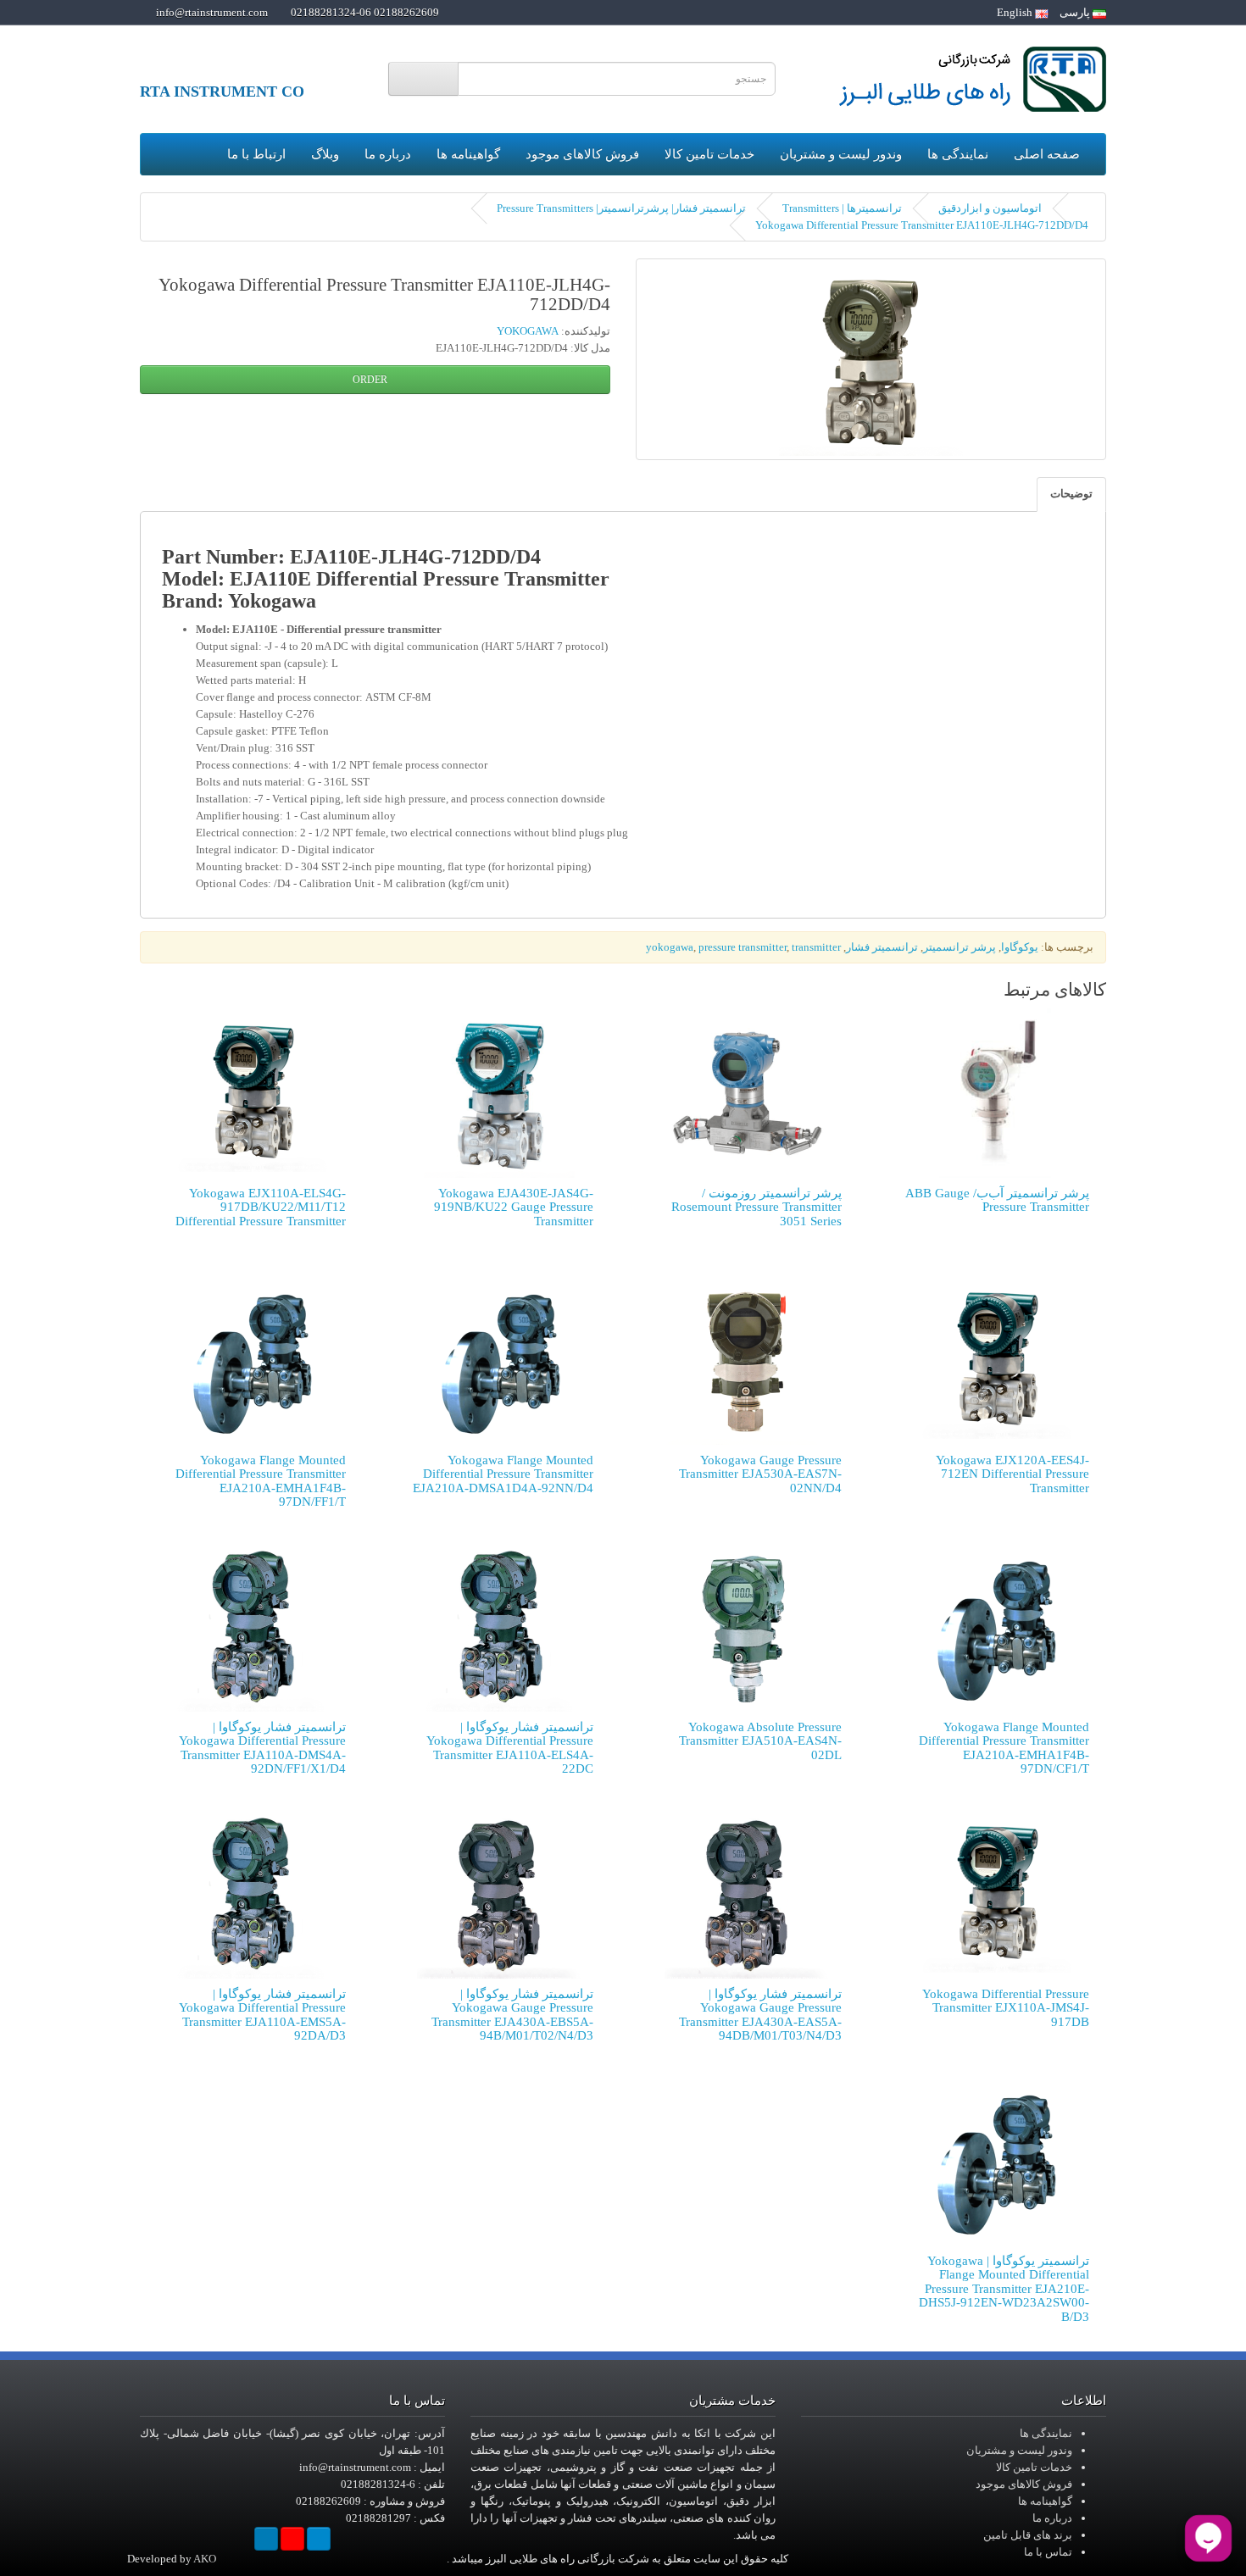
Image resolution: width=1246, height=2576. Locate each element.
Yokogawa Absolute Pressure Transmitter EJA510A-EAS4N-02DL (760, 1741)
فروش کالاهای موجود (582, 154)
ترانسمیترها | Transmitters (842, 208)
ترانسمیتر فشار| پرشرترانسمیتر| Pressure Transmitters (621, 208)
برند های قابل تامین (1028, 2535)
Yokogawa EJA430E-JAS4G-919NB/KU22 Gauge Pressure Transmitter (514, 1207)
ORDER (371, 380)
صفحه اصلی (1047, 154)
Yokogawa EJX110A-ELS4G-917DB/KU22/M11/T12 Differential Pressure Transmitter (261, 1207)
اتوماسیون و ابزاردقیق (990, 208)
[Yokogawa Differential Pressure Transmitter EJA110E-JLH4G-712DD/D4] (871, 359)
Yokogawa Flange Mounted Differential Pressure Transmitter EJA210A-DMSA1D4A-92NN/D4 (503, 1474)
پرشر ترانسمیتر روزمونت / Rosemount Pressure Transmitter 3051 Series (756, 1207)
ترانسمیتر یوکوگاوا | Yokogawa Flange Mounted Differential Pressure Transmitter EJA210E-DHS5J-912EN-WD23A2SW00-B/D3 (1004, 2289)
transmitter (816, 947)
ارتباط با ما (256, 154)
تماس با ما (1048, 2552)
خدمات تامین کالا (709, 154)
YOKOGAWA (528, 331)
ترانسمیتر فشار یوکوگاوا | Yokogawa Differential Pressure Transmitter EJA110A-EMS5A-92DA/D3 (262, 2015)
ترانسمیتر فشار (882, 947)
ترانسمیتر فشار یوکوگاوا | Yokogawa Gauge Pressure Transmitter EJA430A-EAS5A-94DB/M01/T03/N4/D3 (760, 2015)
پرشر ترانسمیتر (960, 947)
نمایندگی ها (958, 154)
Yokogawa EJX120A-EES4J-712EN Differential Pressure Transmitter (1012, 1474)
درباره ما (388, 154)
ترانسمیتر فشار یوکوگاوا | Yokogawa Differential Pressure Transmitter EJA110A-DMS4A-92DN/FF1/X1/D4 (262, 1748)
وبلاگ (325, 154)
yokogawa (670, 947)
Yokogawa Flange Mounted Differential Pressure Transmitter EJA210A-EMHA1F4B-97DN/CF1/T (1004, 1748)
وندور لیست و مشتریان (841, 154)
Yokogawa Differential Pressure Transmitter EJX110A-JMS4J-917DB (1006, 2008)
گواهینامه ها (468, 154)
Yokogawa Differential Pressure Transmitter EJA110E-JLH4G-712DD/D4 (922, 225)
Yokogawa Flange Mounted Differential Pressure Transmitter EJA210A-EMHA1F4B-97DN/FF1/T (261, 1481)
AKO (205, 2559)
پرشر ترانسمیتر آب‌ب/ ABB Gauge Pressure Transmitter (997, 1200)
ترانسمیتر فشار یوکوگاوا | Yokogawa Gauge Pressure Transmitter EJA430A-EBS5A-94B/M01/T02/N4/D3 (512, 2015)
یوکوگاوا (1020, 947)
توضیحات (1071, 494)
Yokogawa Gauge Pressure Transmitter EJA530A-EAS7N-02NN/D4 (760, 1474)
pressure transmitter (743, 947)
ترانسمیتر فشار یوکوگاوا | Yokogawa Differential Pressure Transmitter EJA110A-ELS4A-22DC (510, 1748)
